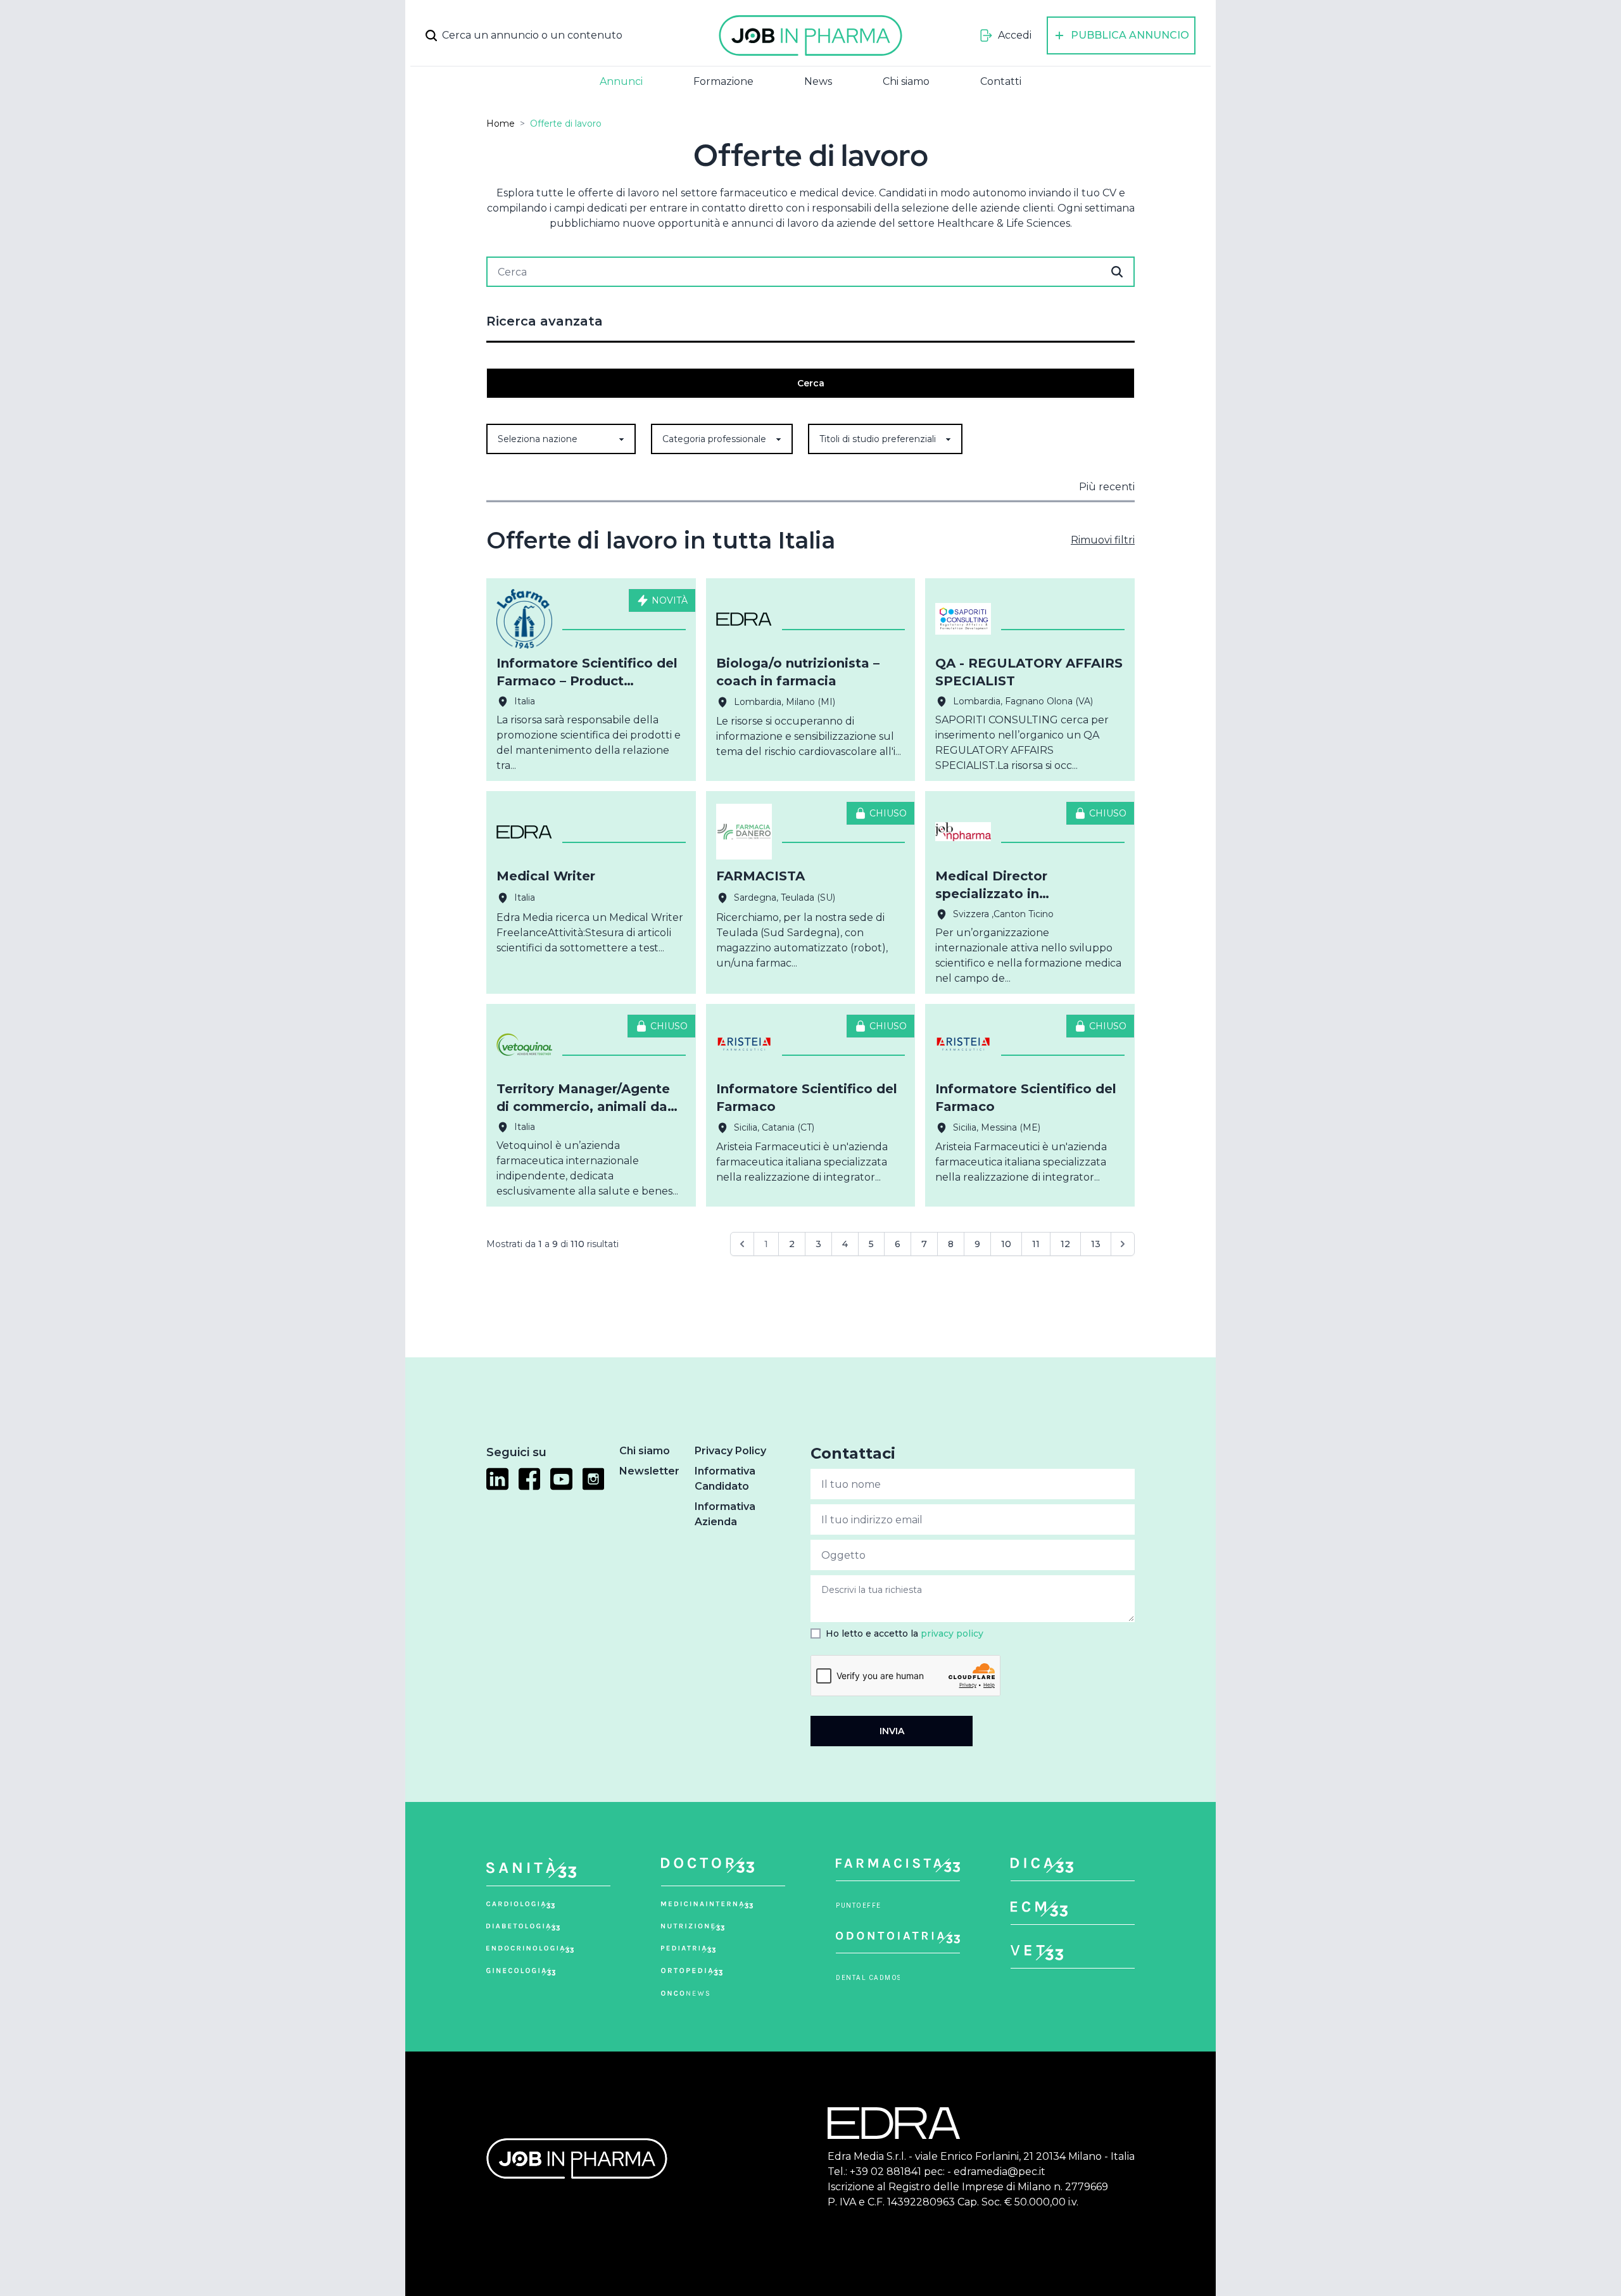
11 (1036, 1244)
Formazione (723, 81)
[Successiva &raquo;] (1123, 1244)
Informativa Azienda (725, 1514)
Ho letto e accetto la (905, 1633)
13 (1096, 1244)
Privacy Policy (730, 1451)
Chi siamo (906, 81)
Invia (892, 1731)
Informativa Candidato (725, 1479)
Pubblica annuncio (1130, 35)
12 (1065, 1244)
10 (1006, 1244)
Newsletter (649, 1471)
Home (501, 124)
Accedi (1015, 35)
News (818, 81)
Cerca (811, 383)
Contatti (1001, 81)
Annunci (621, 81)
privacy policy (952, 1633)
